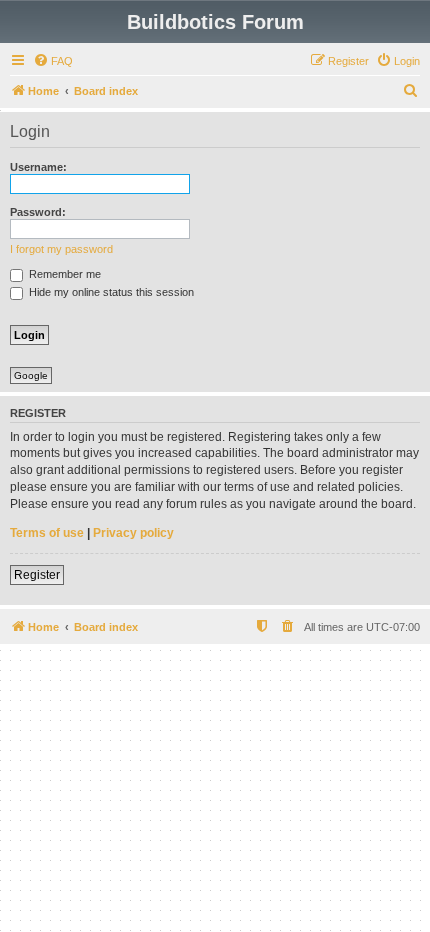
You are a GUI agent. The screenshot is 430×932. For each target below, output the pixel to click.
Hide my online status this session (110, 292)
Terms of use (47, 533)
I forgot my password (61, 249)
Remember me (63, 274)
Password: (38, 212)
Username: (38, 167)
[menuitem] (53, 61)
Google (31, 375)
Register (37, 575)
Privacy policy (133, 533)
